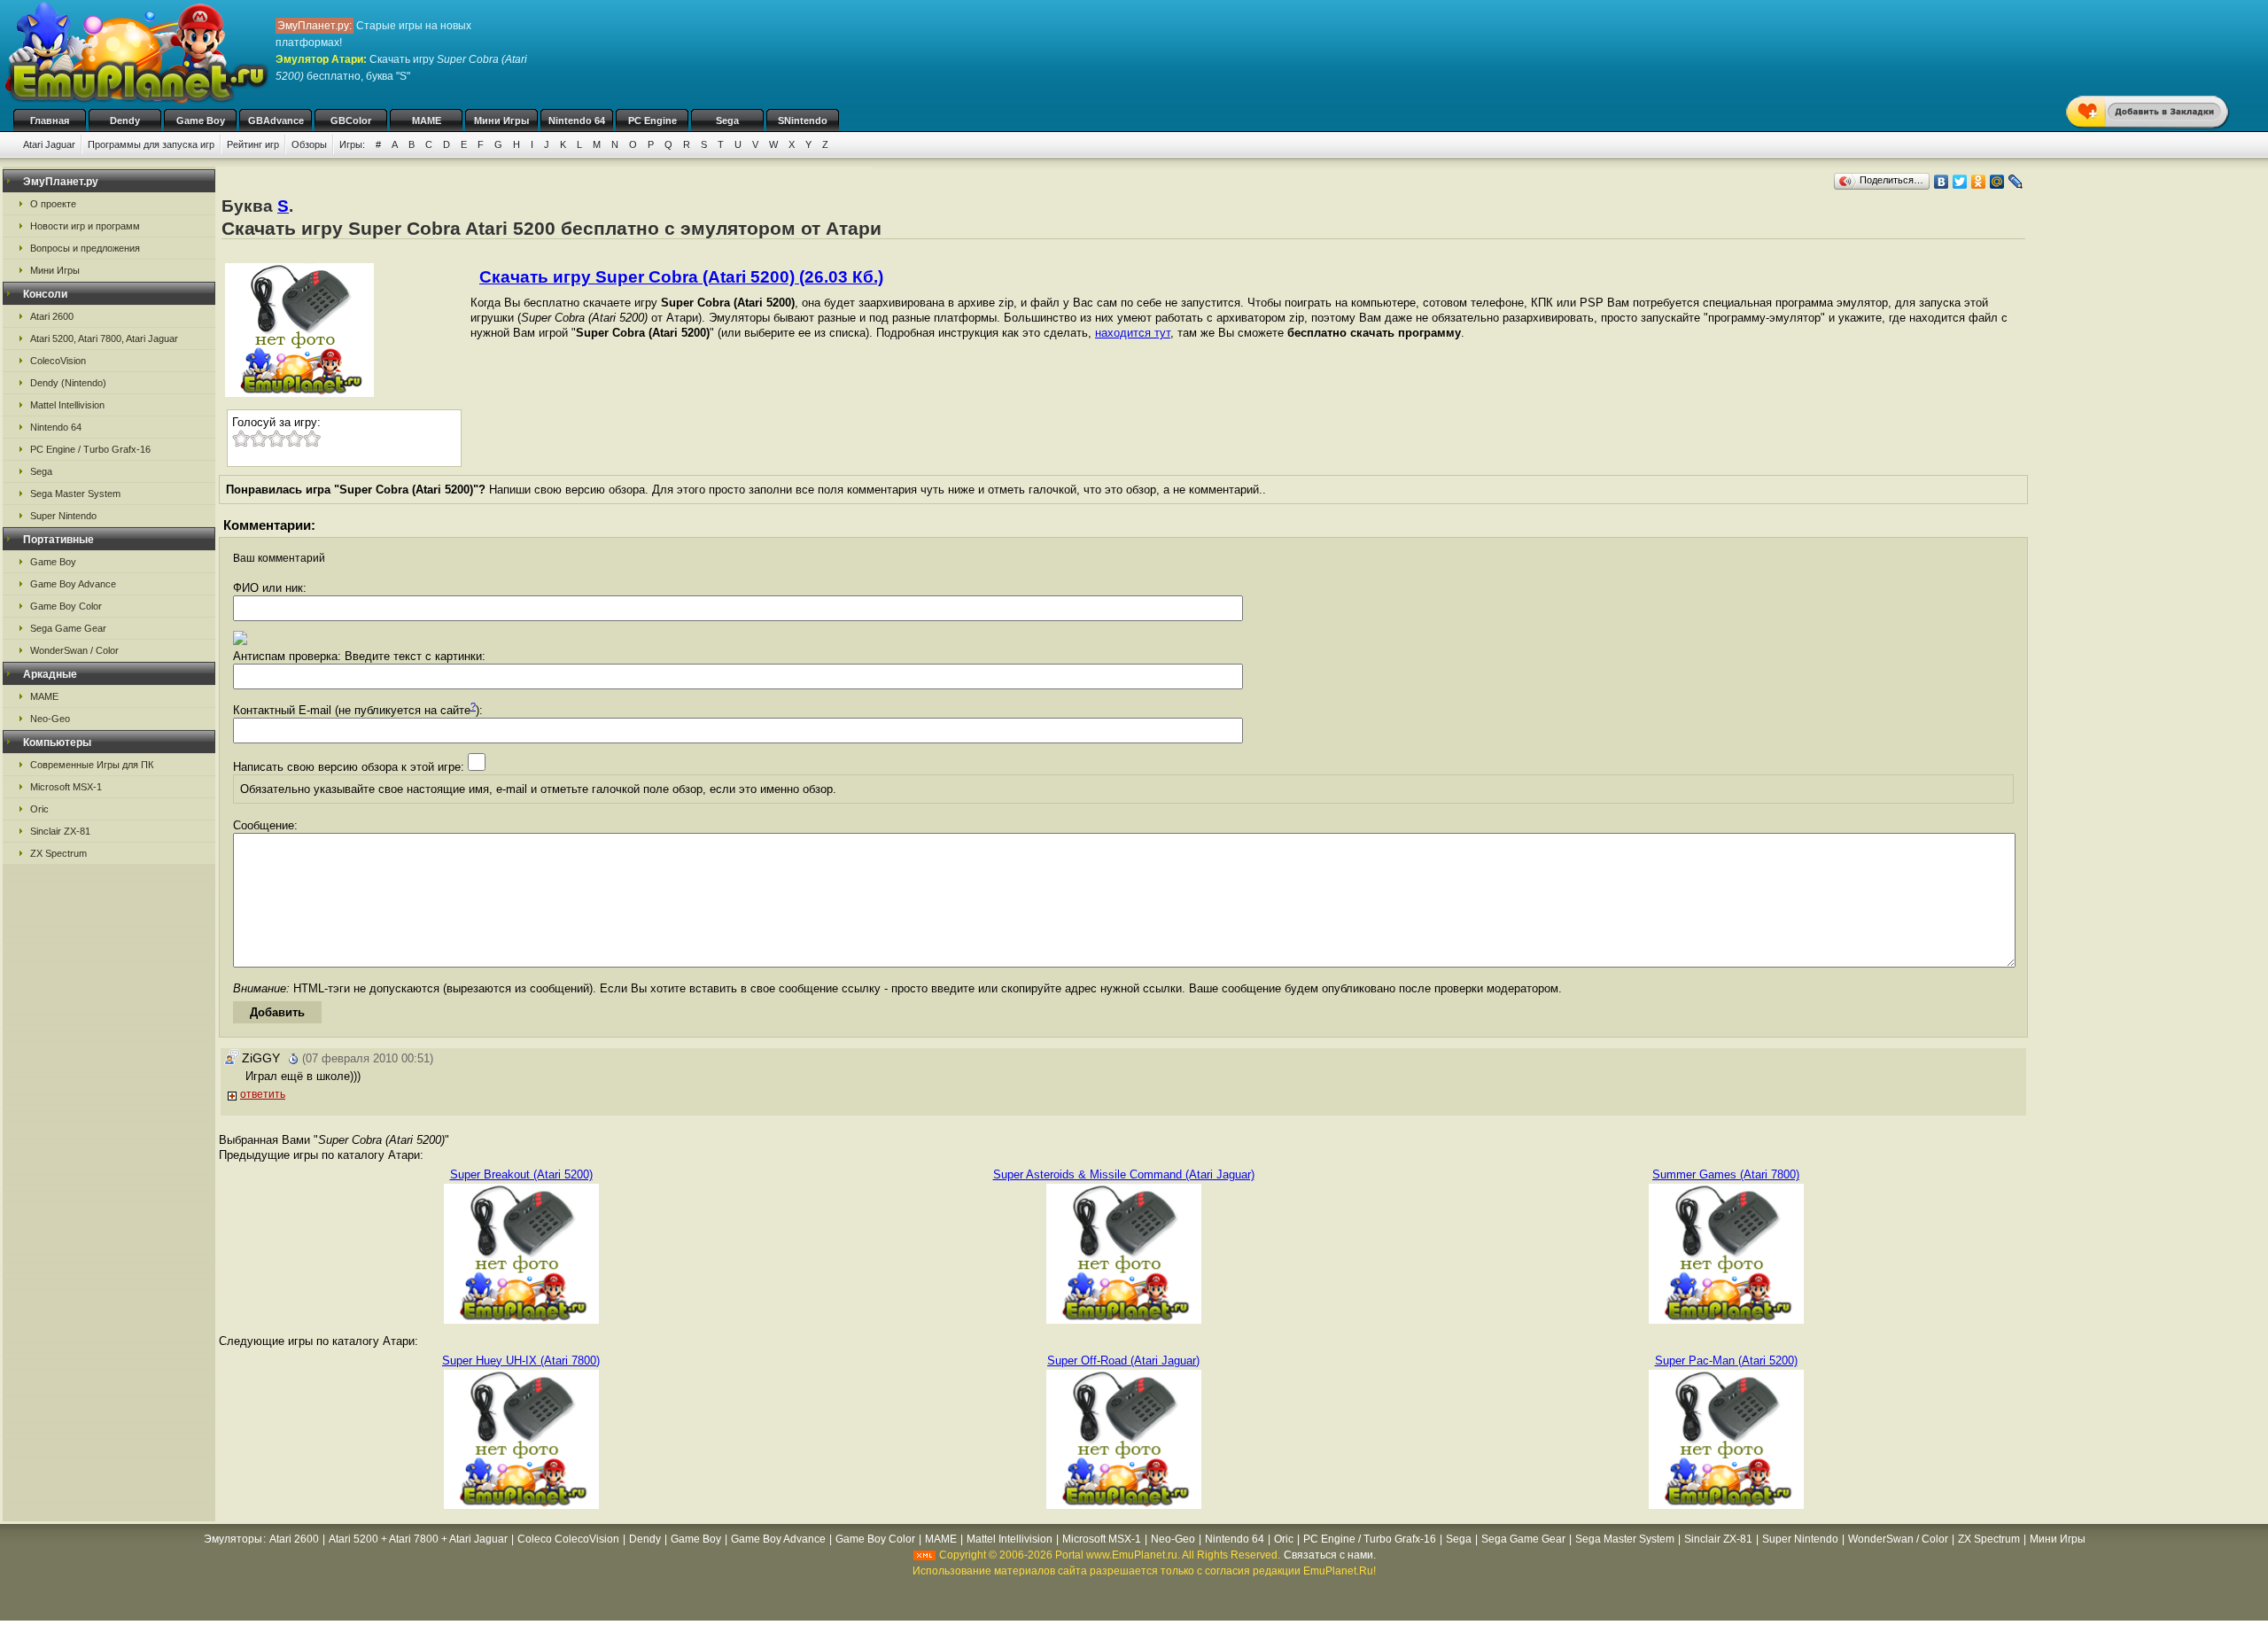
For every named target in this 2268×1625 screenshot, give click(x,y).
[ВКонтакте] (1942, 182)
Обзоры (309, 144)
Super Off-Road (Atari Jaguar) (1123, 1361)
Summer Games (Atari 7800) (1726, 1174)
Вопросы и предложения (85, 248)
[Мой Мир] (1997, 182)
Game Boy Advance (73, 584)
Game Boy (201, 121)
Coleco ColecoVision (568, 1539)
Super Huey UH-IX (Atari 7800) (521, 1361)
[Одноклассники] (1979, 182)
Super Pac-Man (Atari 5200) (1726, 1361)
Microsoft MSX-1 (66, 787)
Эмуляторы (233, 1539)
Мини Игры (501, 121)
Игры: (352, 144)
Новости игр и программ (85, 226)
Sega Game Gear (68, 628)
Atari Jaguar (49, 144)
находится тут (1133, 333)
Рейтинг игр (253, 144)
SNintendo (803, 121)
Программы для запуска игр (151, 144)
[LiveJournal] (2016, 182)
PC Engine (652, 121)
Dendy (125, 121)
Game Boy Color (66, 606)
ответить (263, 1094)
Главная (50, 121)
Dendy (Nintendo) (68, 383)
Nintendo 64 (577, 121)
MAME (427, 121)
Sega (727, 121)
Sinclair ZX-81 (60, 831)
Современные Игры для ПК (92, 765)
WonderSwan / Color (74, 650)
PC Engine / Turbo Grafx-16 (90, 449)
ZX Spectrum (58, 853)
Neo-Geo (50, 719)
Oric (39, 809)
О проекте (53, 204)
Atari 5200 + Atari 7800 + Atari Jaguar (418, 1539)
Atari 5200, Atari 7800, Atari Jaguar (104, 338)
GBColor (351, 121)
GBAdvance (276, 121)
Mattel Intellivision (67, 405)
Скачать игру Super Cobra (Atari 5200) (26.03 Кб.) (681, 277)
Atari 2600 (52, 316)
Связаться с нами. (1330, 1555)
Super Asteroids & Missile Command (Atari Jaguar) (1124, 1174)
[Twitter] (1960, 182)
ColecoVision (58, 361)
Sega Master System (75, 494)
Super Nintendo (63, 516)
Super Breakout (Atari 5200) (521, 1174)
